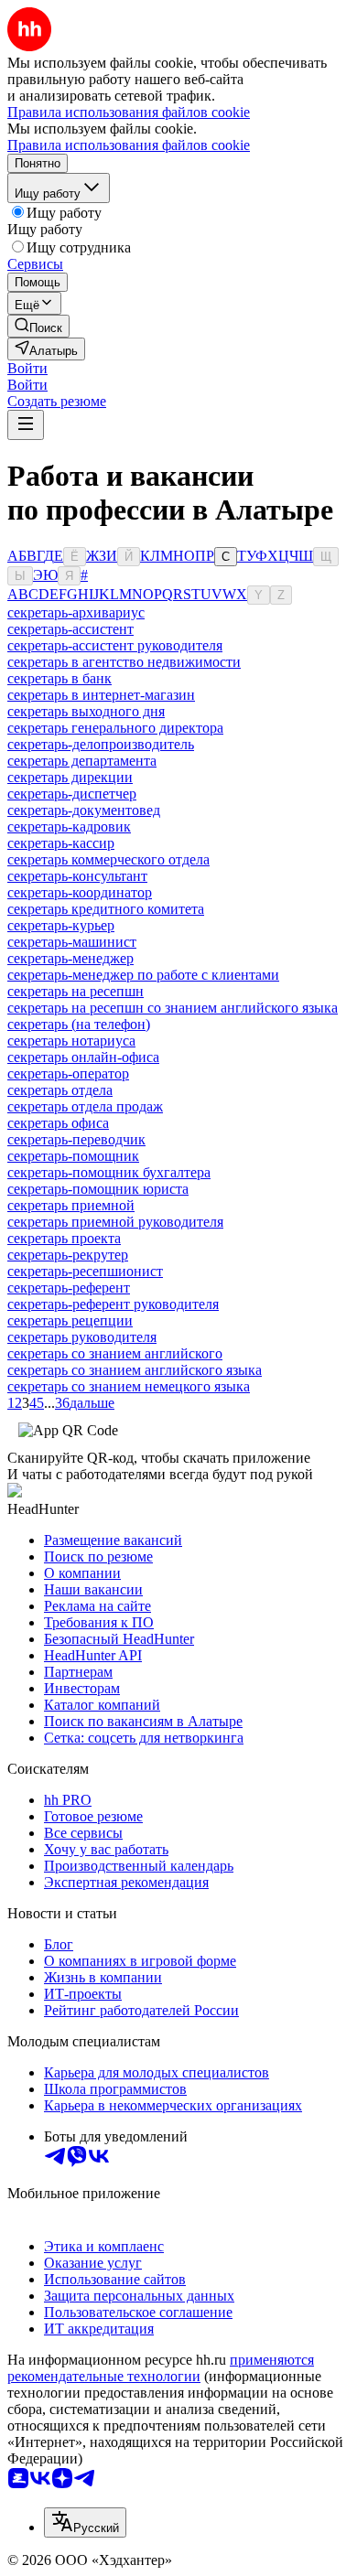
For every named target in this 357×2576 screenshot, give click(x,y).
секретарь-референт (69, 1288)
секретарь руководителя (82, 1337)
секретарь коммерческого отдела (108, 859)
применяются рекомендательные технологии (161, 2368)
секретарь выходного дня (86, 711)
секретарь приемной (71, 1205)
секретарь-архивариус (76, 612)
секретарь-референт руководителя (113, 1304)
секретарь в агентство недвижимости (124, 662)
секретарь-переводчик (76, 1139)
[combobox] (85, 2522)
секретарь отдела (60, 1090)
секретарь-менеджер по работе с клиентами (143, 975)
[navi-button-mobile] (26, 425)
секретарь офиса (58, 1123)
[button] (27, 368)
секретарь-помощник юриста (98, 1189)
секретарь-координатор (80, 892)
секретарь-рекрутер (68, 1255)
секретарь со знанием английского (115, 1353)
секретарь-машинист (72, 942)
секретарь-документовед (84, 810)
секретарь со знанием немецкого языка (129, 1386)
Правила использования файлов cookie (129, 145)
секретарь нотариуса (71, 1041)
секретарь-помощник (73, 1156)
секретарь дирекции (70, 777)
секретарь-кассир (61, 843)
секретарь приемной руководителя (115, 1222)
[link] (38, 326)
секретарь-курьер (61, 925)
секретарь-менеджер (70, 958)
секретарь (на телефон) (79, 1024)
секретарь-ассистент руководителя (115, 645)
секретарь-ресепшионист (85, 1271)
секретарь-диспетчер (72, 794)
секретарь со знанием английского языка (135, 1370)
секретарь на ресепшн (76, 991)
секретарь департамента (82, 761)
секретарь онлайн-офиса (83, 1057)
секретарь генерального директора (115, 728)
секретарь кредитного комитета (106, 909)
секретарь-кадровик (69, 826)
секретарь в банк (59, 678)
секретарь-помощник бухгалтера (109, 1172)
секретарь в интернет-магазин (101, 695)
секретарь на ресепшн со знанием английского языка (173, 1008)
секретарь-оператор (68, 1073)
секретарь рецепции (70, 1320)
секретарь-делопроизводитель (101, 744)
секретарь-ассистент (70, 629)
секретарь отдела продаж (85, 1106)
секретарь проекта (64, 1238)
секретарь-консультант (77, 876)
